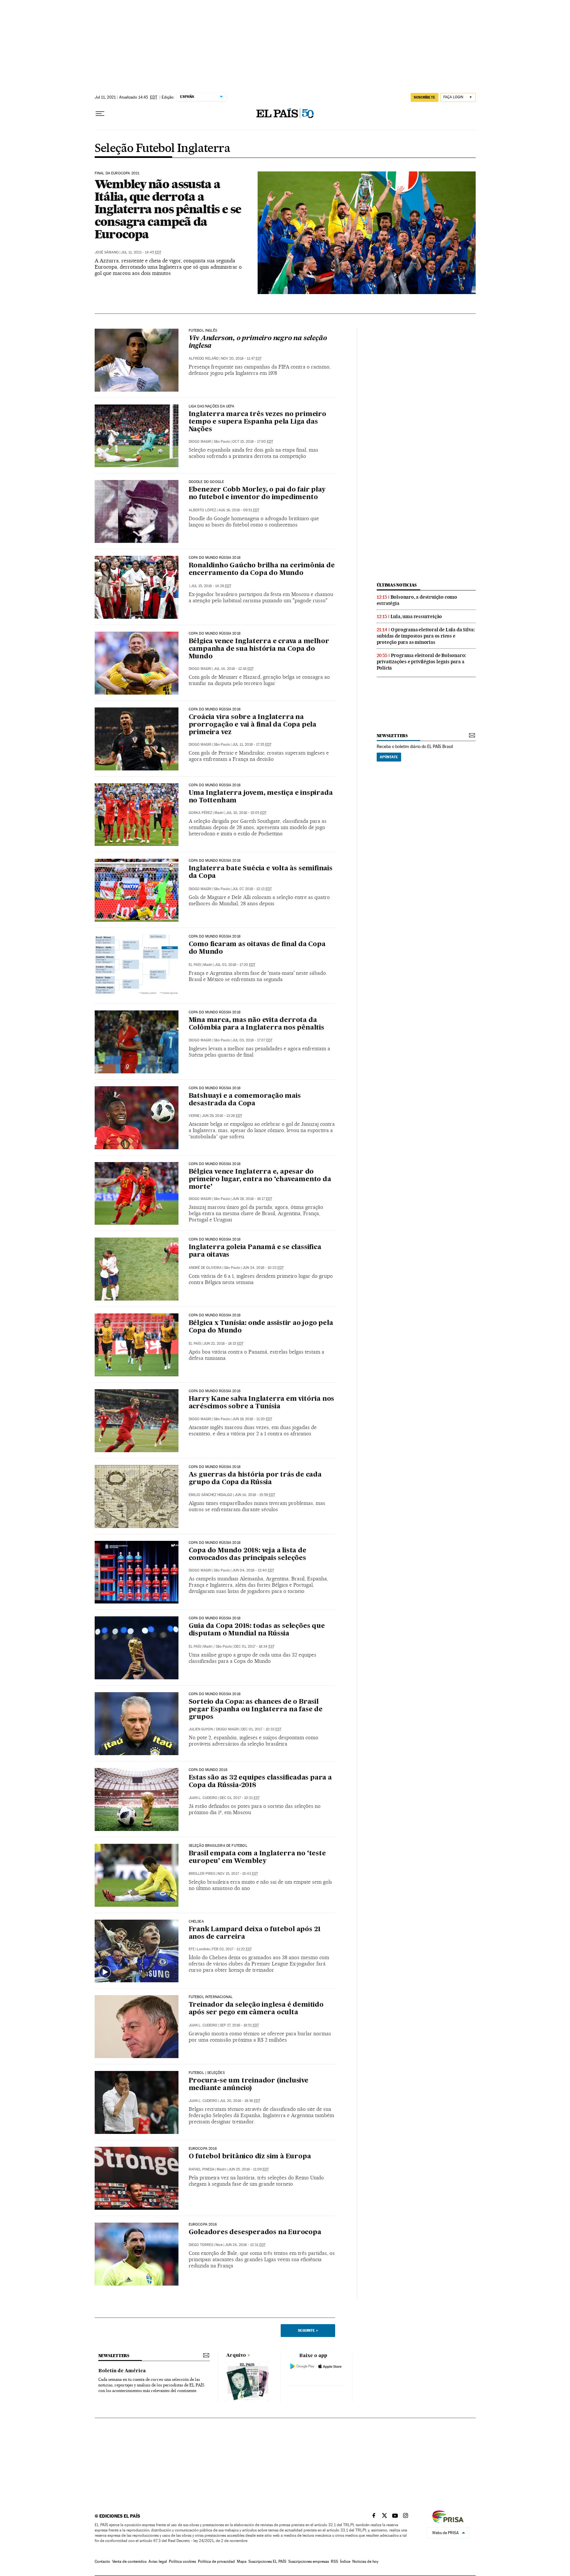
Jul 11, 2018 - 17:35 (252, 745)
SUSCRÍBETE (425, 97)
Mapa (242, 2561)
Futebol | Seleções (207, 2073)
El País (195, 965)
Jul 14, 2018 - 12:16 (234, 669)
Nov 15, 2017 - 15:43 (238, 1874)
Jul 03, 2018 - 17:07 (252, 1040)
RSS (334, 2561)
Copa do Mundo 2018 (208, 1770)
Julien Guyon (201, 1729)
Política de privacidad (216, 2561)
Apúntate (389, 757)
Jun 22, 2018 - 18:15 (223, 1344)
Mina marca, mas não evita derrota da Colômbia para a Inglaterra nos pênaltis (256, 1024)
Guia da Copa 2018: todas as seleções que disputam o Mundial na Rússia (257, 1630)
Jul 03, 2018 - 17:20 (235, 965)
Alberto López (202, 510)
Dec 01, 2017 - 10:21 (240, 1798)
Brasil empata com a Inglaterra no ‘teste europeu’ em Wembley (257, 1857)
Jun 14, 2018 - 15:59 (255, 1495)
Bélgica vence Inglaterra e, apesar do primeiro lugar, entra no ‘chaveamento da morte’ (260, 1180)
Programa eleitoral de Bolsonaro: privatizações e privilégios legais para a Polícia (422, 662)
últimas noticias (397, 585)
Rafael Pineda (202, 2169)
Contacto (102, 2561)
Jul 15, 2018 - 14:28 (211, 586)
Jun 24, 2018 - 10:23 (263, 1268)
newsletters (392, 736)
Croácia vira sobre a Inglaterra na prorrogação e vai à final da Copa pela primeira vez (253, 725)
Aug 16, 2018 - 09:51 (239, 510)
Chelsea (196, 1922)
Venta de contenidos (129, 2561)
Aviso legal (158, 2561)
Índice (345, 2561)
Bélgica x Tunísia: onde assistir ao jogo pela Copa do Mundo (261, 1327)
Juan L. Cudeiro (203, 1798)
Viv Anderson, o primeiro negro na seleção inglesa (258, 342)
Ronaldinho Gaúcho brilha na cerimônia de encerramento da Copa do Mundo (262, 569)
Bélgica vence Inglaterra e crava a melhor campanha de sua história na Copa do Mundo (259, 649)
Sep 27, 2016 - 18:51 (239, 2025)
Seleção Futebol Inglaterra (162, 149)
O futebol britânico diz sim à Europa (250, 2157)
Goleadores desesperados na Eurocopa (255, 2232)
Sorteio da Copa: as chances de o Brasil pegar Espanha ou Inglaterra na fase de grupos (256, 1710)
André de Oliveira (205, 1268)
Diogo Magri (200, 442)
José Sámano (107, 252)
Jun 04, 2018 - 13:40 (253, 1570)
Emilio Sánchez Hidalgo (210, 1495)
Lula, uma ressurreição (416, 616)
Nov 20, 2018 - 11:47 (241, 359)
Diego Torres (201, 2245)
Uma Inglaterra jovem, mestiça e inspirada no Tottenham (261, 797)
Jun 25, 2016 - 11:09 (249, 2169)
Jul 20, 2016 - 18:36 (240, 2101)
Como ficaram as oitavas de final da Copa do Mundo (257, 948)
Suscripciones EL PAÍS (267, 2561)
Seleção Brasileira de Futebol (218, 1846)
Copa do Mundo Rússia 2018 (215, 558)
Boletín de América (122, 2371)
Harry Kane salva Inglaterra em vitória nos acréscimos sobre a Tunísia (262, 1403)
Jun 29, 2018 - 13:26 (222, 1116)
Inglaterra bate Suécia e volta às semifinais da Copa (261, 872)
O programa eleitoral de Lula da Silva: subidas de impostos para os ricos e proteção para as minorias (426, 636)
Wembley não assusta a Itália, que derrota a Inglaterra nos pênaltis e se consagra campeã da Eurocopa (168, 209)
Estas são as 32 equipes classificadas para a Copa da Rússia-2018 (260, 1782)
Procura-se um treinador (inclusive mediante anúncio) (249, 2085)
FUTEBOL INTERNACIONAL (211, 1997)
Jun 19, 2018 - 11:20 (252, 1419)
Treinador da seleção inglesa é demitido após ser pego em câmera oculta (256, 2009)
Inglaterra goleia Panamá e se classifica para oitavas (255, 1251)
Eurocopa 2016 (203, 2149)
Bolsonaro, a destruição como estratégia (417, 600)
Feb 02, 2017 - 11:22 (232, 1949)
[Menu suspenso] (100, 114)
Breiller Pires (202, 1874)
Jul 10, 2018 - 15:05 (246, 813)
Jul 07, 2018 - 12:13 (252, 889)
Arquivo (236, 2355)
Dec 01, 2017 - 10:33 (261, 1729)
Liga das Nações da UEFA (212, 406)
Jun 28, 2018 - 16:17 (252, 1199)
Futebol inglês (203, 331)
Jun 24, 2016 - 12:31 (245, 2245)
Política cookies (182, 2561)
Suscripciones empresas (309, 2561)
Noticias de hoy (365, 2561)
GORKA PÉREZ (200, 813)
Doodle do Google (206, 482)
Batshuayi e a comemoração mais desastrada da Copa (245, 1100)
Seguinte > (308, 2330)
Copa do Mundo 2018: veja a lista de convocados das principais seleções (248, 1555)
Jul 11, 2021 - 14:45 (141, 252)
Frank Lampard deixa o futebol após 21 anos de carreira (255, 1933)
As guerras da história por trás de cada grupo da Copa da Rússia (255, 1479)
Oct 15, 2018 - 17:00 (253, 442)
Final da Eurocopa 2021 (117, 173)
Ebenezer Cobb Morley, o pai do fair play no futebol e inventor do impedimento (257, 494)
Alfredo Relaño (204, 359)
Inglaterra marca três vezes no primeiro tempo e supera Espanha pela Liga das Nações (257, 422)
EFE (192, 1949)
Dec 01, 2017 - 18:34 (254, 1647)
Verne (194, 1116)
